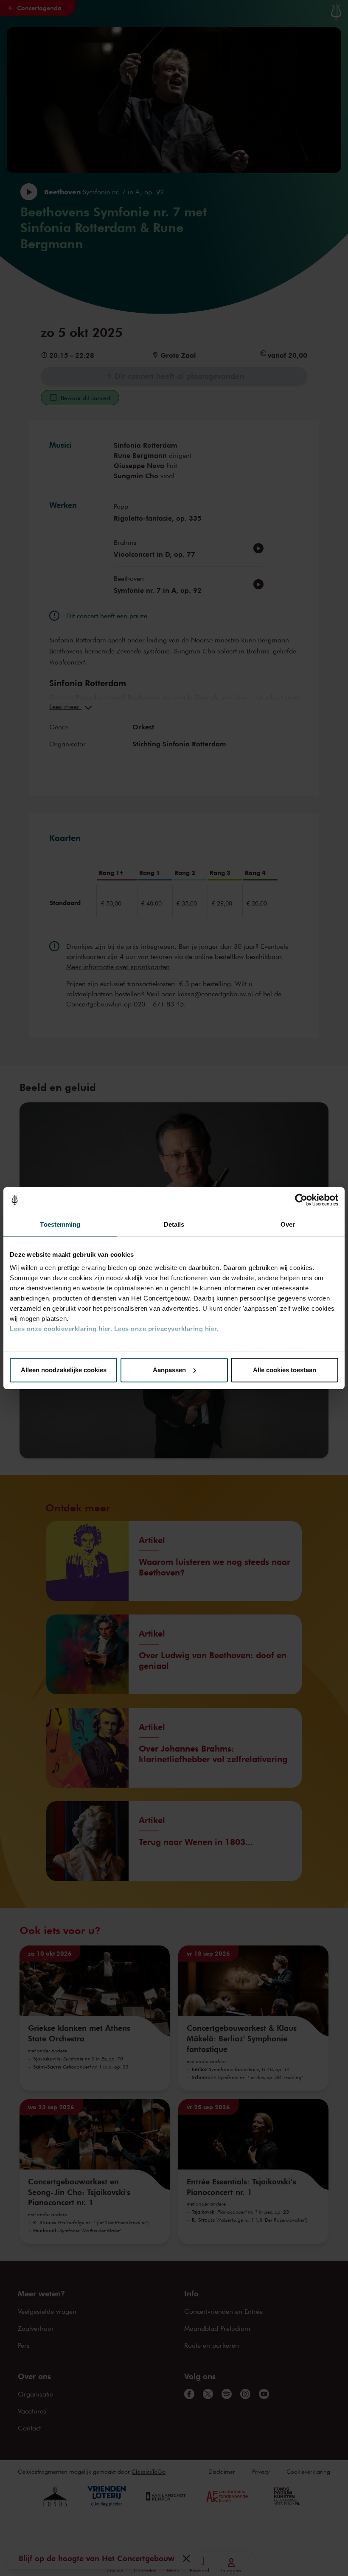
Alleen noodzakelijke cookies (64, 1370)
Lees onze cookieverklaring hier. (61, 1329)
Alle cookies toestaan (285, 1370)
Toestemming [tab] (60, 1224)
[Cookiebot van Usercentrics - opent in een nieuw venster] (301, 1200)
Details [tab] (174, 1224)
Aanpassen (169, 1370)
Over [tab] (288, 1224)
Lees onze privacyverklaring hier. (167, 1329)
